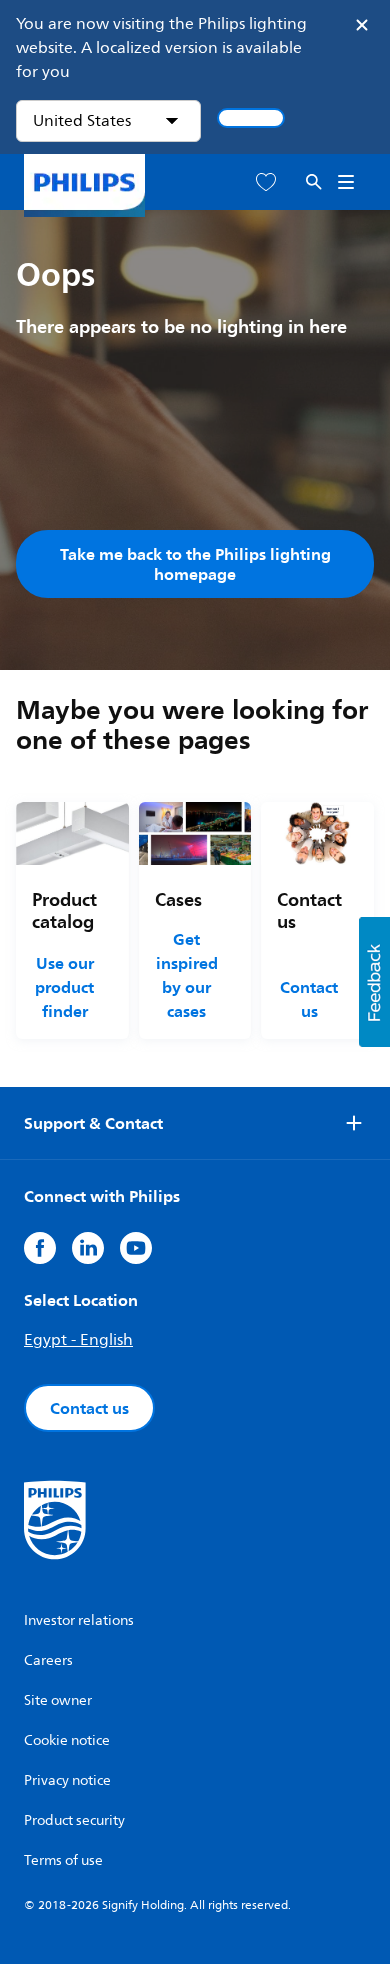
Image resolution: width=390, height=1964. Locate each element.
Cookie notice (67, 1740)
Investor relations (79, 1620)
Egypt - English (78, 1340)
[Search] (314, 182)
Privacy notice (67, 1780)
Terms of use (63, 1860)
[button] (374, 982)
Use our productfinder (64, 987)
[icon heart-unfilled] (266, 182)
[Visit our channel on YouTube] (136, 1248)
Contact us (309, 999)
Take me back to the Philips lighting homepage (195, 564)
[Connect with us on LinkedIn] (88, 1248)
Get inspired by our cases (187, 975)
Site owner (58, 1700)
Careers (48, 1660)
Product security (74, 1820)
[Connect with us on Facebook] (40, 1248)
